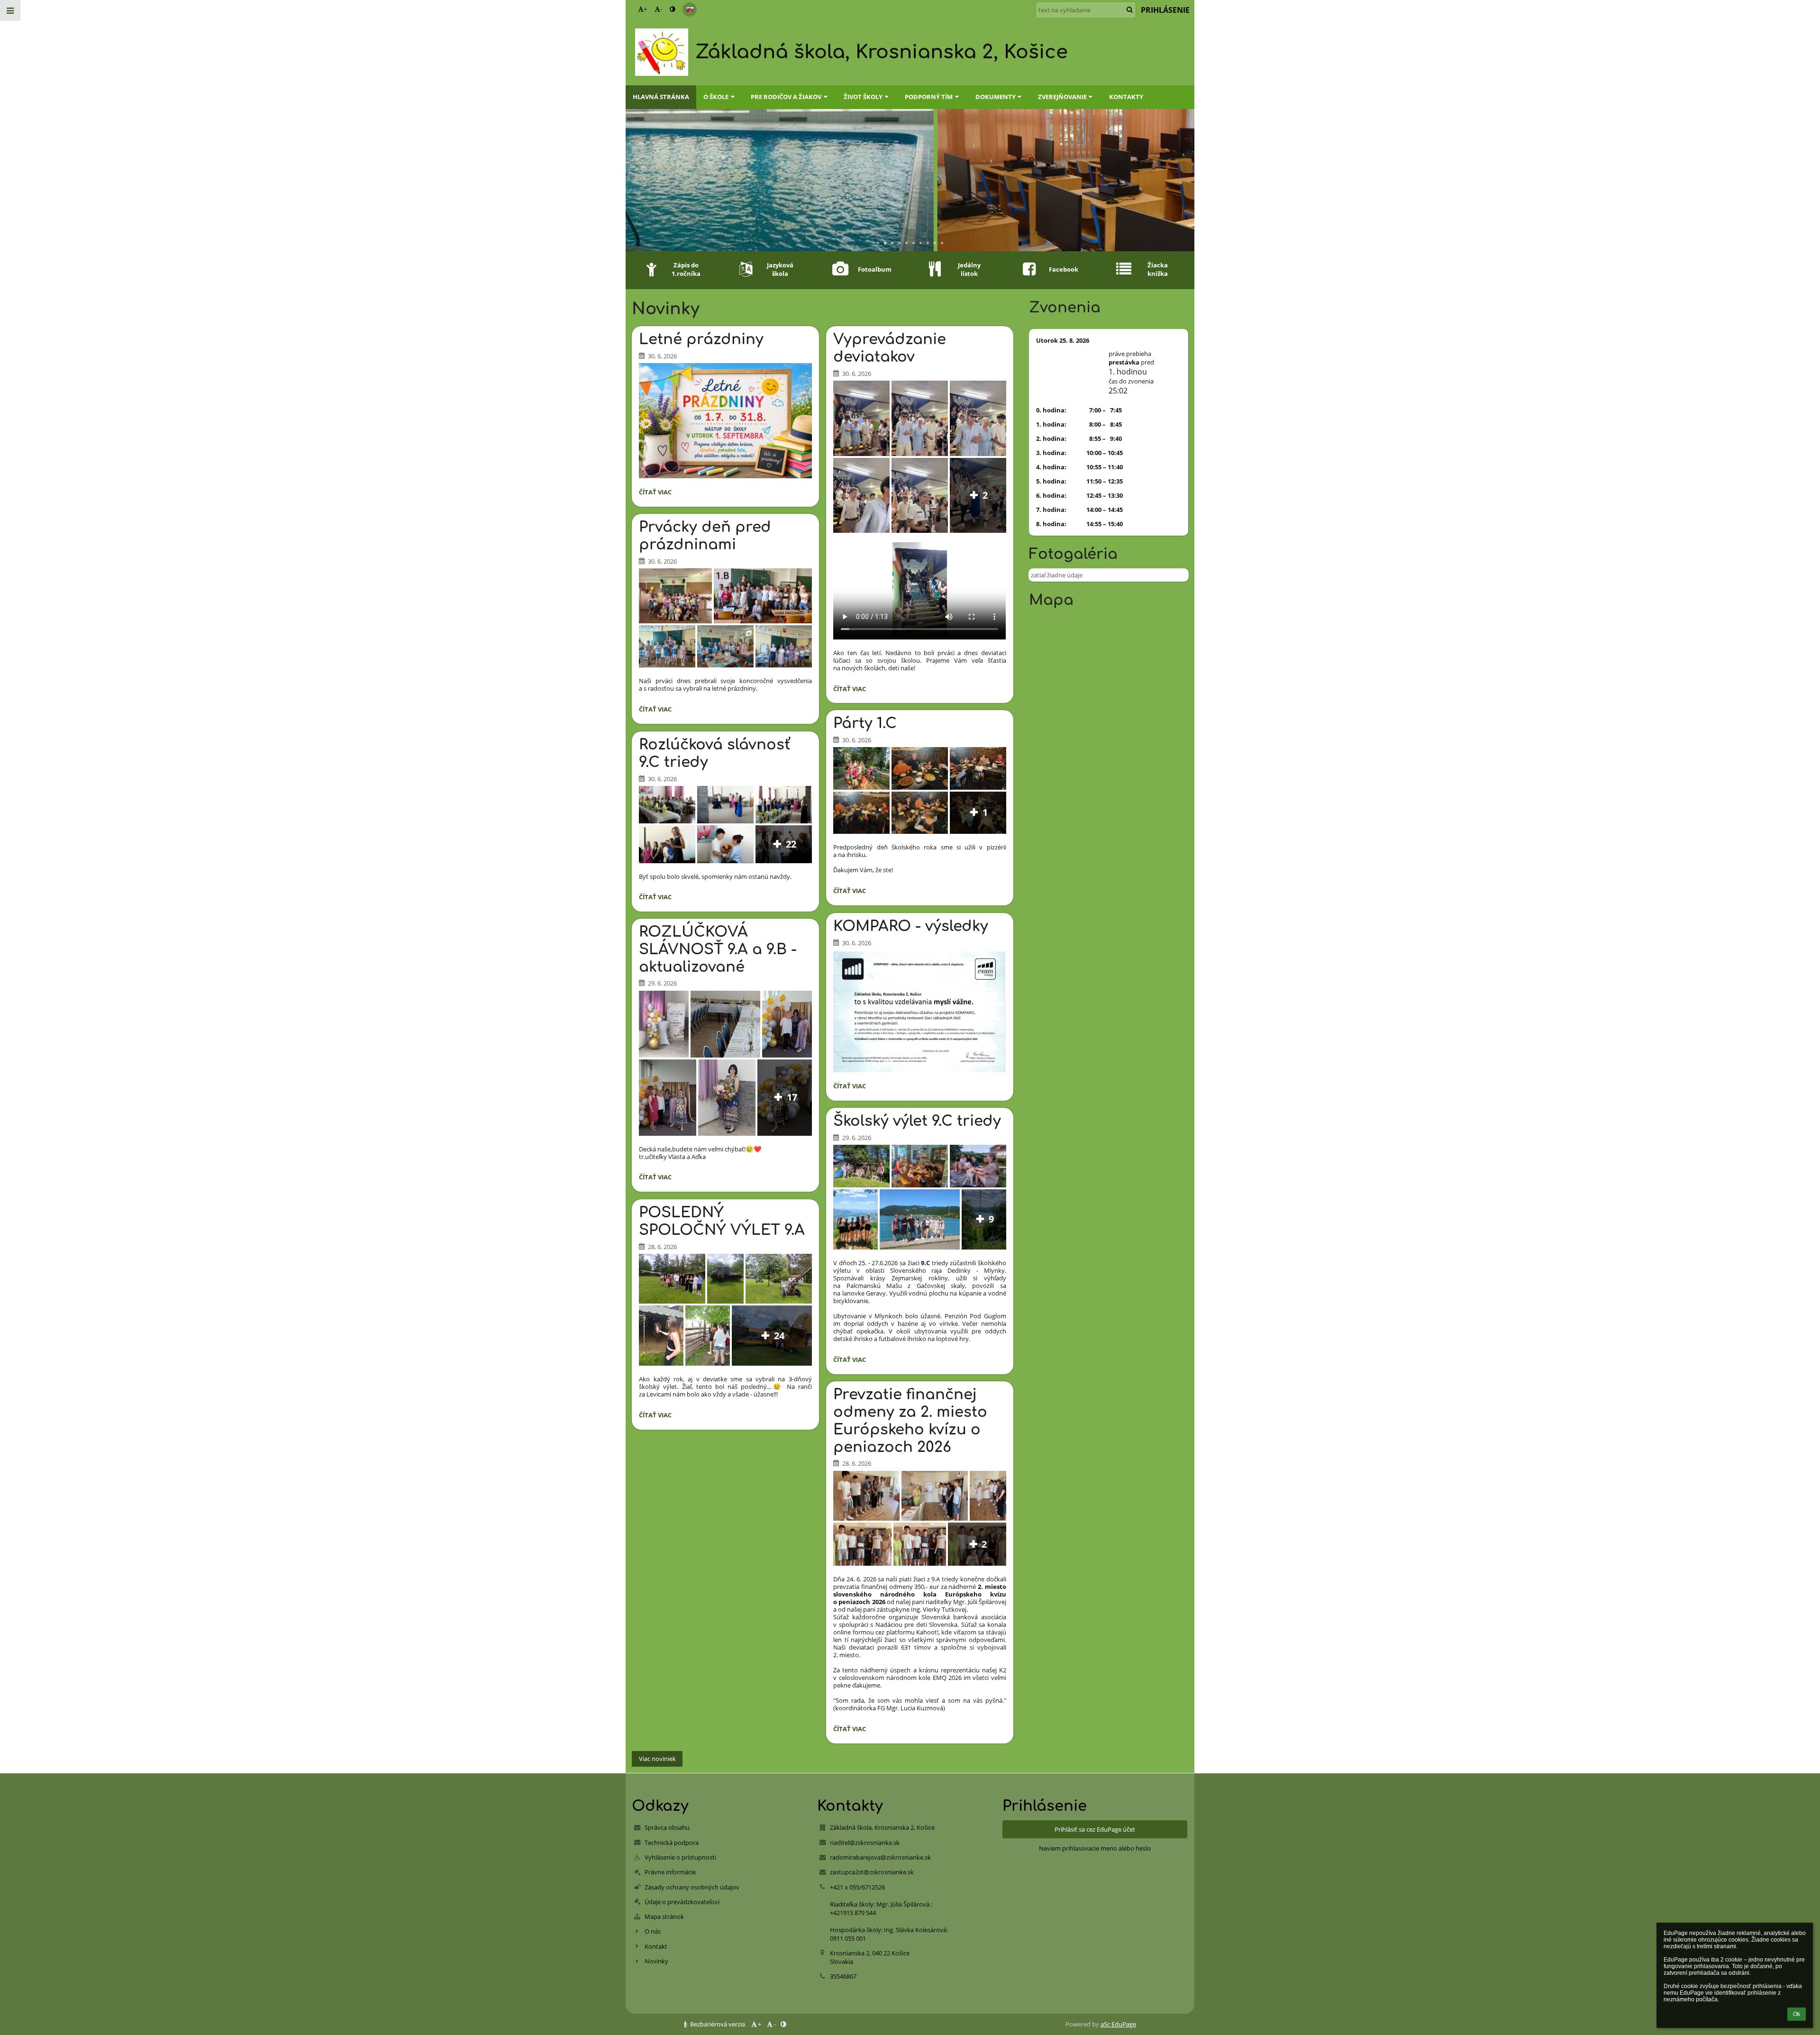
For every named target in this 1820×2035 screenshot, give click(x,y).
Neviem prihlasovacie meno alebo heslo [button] (1095, 1848)
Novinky (656, 1961)
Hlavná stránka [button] (661, 97)
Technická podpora (672, 1843)
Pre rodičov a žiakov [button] (786, 97)
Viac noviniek (657, 1759)
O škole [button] (716, 97)
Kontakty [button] (1126, 97)
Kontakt (656, 1946)
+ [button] (645, 9)
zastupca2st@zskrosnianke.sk (872, 1872)
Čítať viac (657, 493)
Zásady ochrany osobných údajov (692, 1887)
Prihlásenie (1165, 10)
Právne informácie (670, 1872)
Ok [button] (1797, 2014)
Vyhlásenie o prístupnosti (680, 1857)
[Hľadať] (1130, 9)
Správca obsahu (667, 1827)
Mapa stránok (664, 1916)
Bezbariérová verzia (718, 2024)
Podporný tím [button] (929, 97)
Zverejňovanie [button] (1062, 97)
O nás (653, 1931)
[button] (672, 9)
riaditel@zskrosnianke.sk (865, 1843)
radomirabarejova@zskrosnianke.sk (880, 1857)
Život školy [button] (863, 97)
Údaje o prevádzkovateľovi (682, 1902)
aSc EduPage (1118, 2024)
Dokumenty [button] (996, 97)
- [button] (661, 9)
